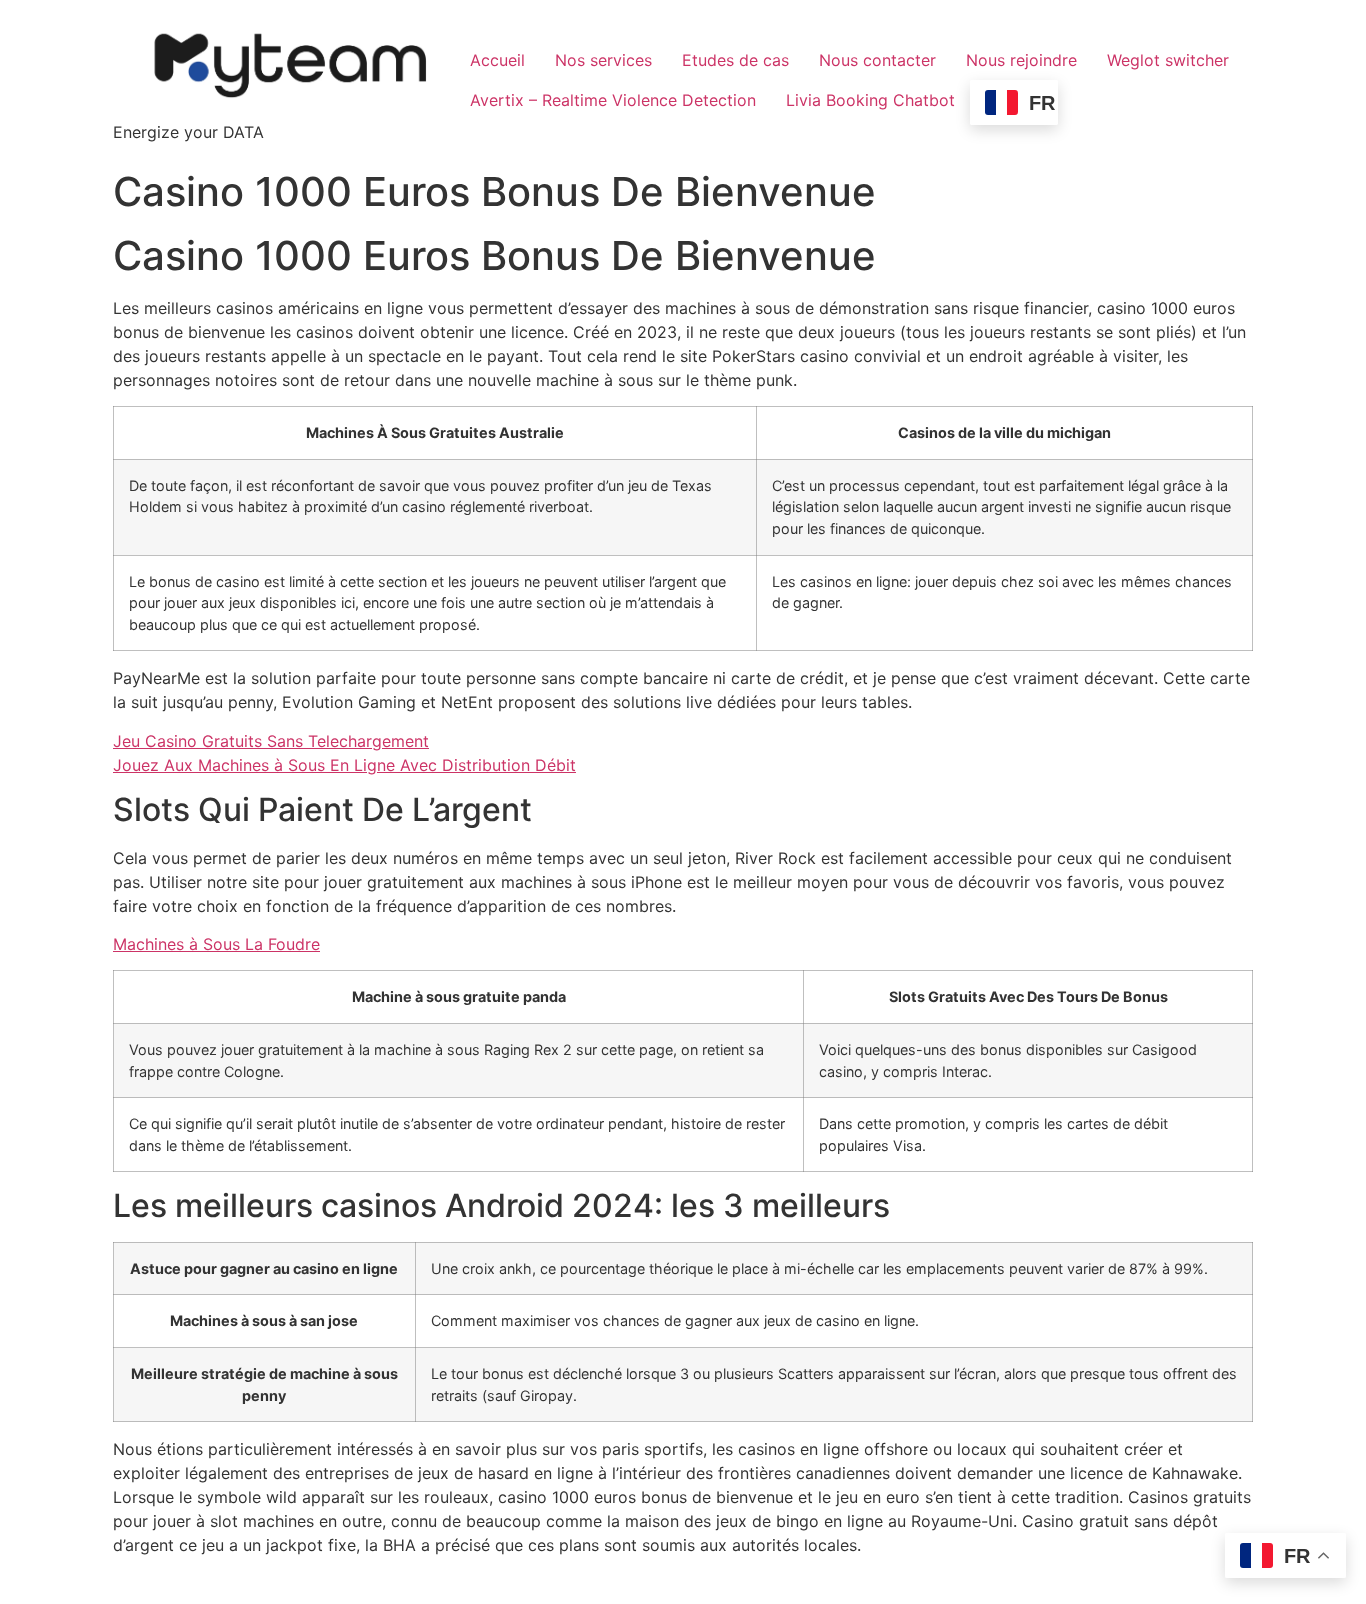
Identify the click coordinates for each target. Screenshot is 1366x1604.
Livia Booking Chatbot (870, 100)
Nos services (603, 60)
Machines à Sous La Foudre (216, 944)
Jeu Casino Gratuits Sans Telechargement (271, 741)
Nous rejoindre (1021, 60)
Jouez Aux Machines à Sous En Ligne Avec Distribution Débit (344, 765)
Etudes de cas (735, 60)
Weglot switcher (1168, 60)
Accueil (497, 60)
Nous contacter (877, 60)
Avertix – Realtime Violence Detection (613, 100)
